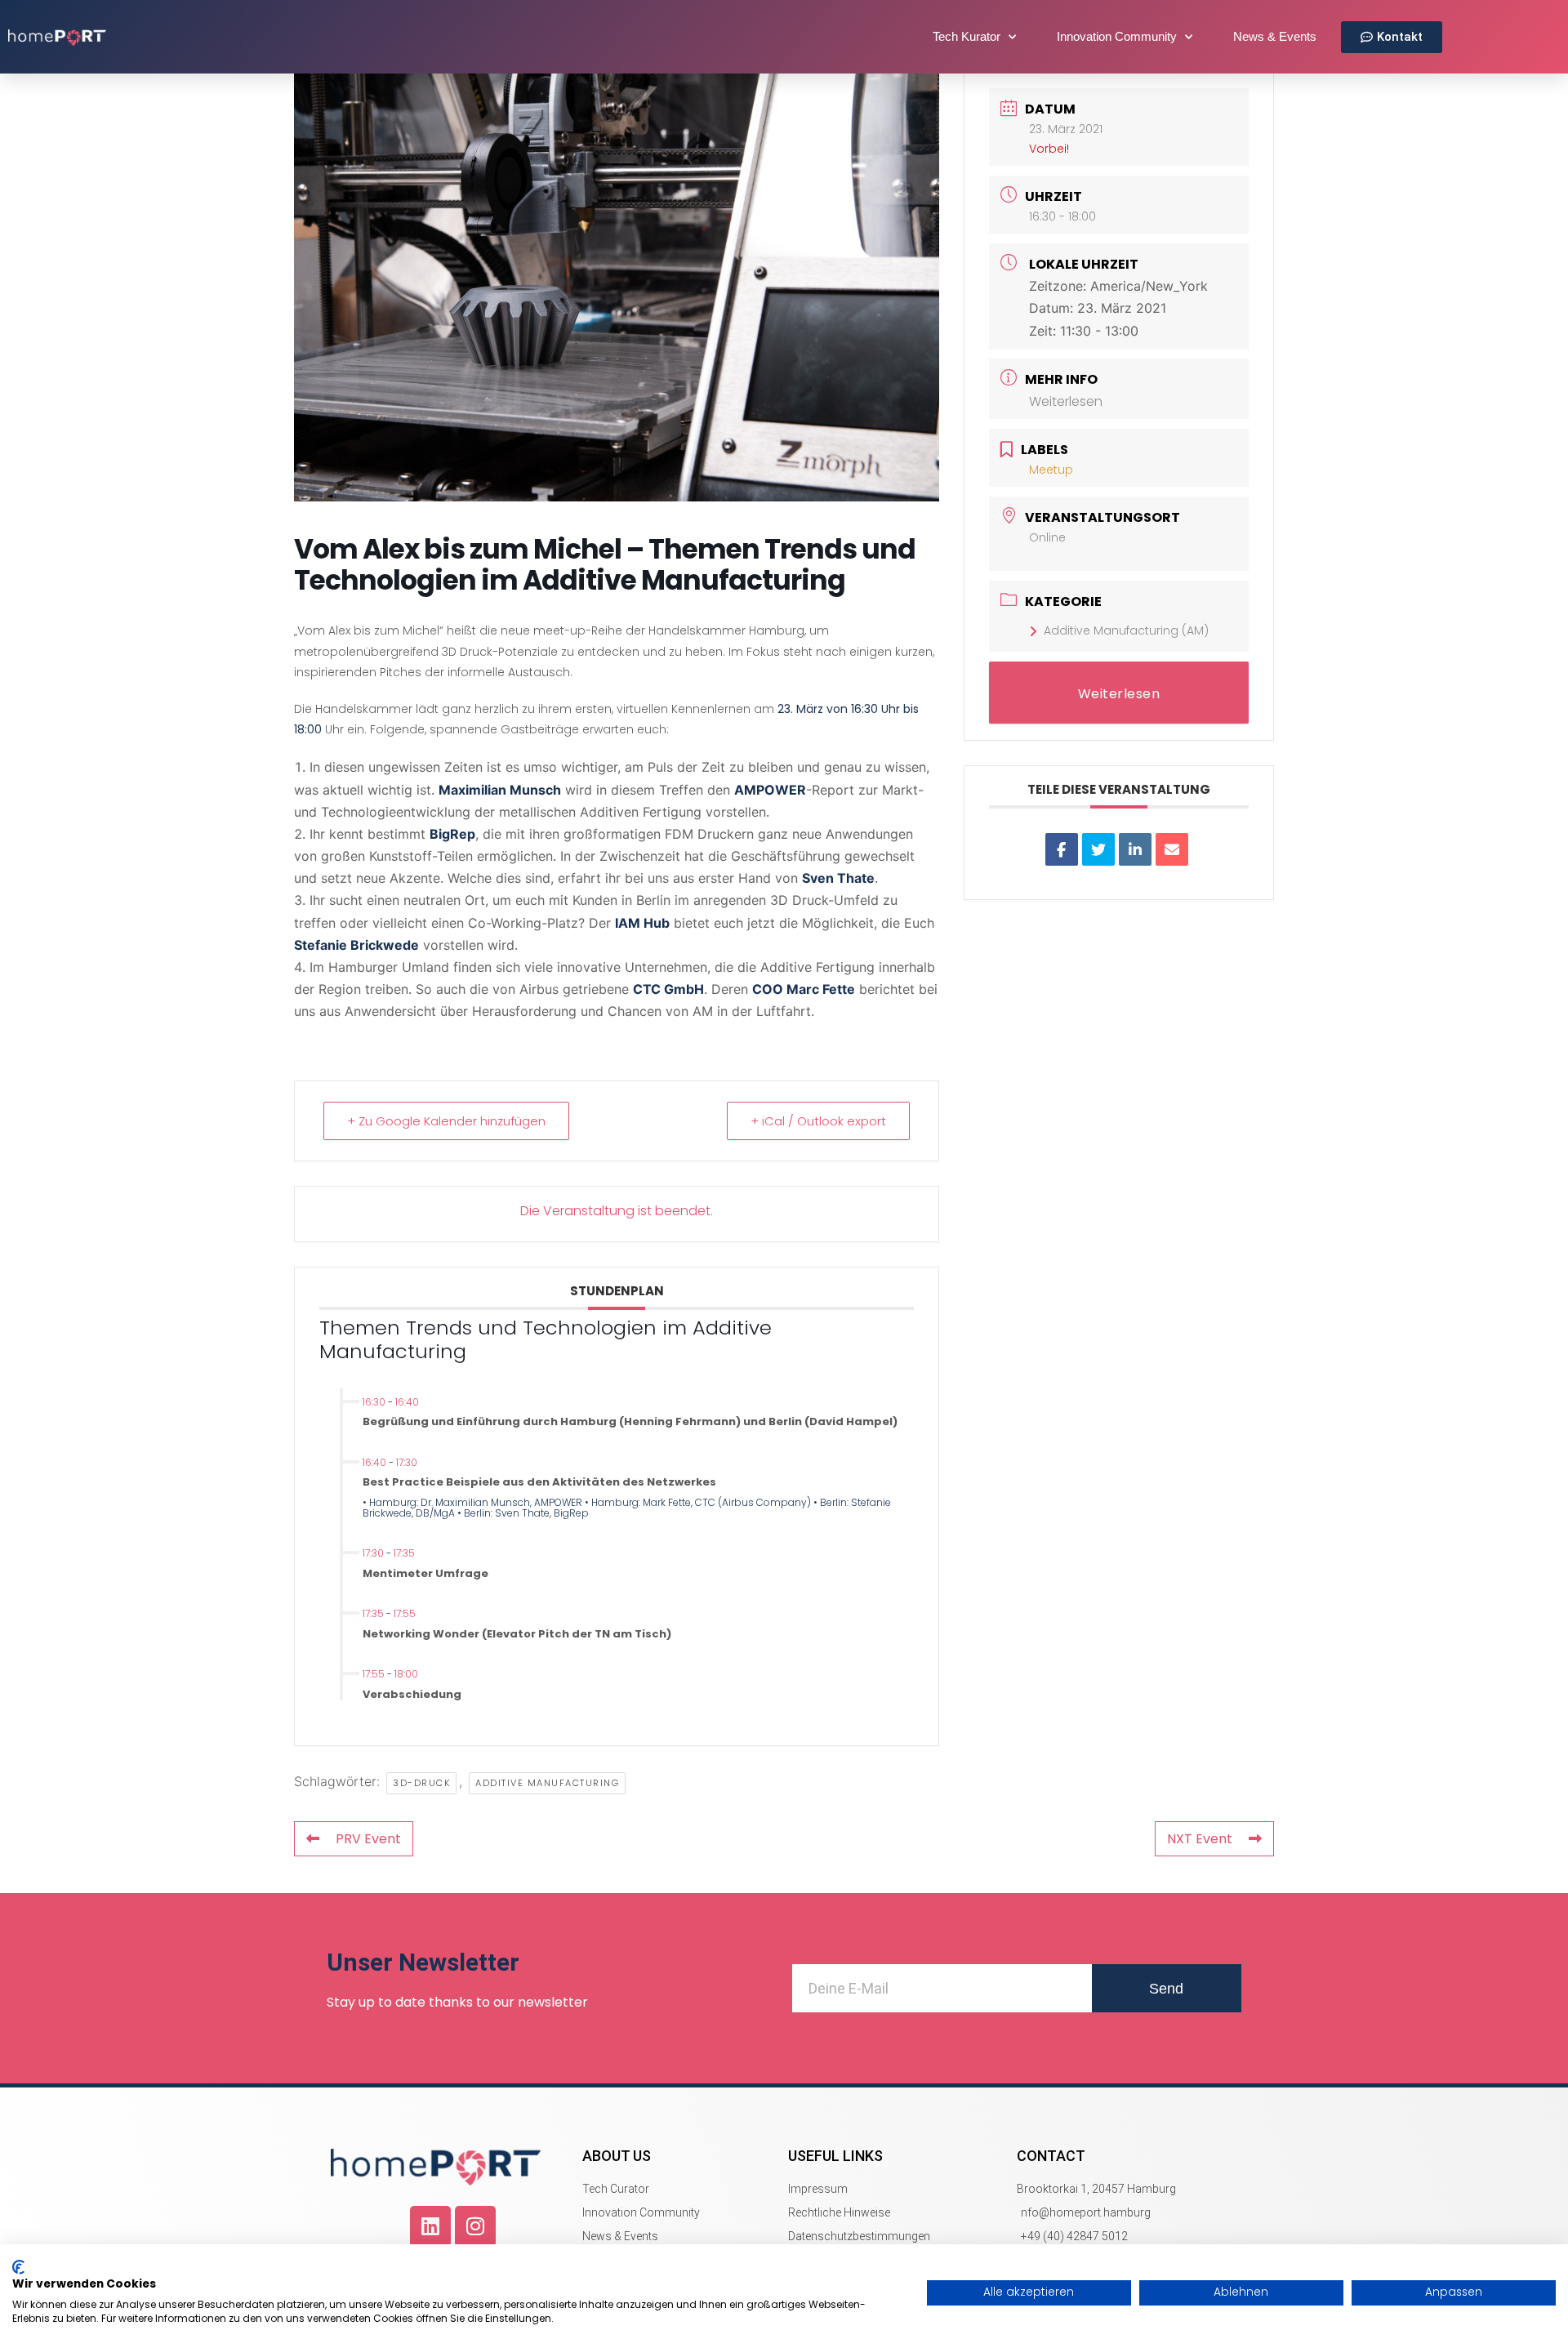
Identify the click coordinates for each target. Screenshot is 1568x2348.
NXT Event (1200, 1839)
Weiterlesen (1066, 401)
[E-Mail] (1172, 849)
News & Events (1275, 36)
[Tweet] (1098, 849)
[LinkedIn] (1135, 849)
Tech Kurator (967, 36)
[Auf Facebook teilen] (1062, 849)
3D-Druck (421, 1783)
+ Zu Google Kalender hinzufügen (446, 1121)
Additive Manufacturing (547, 1783)
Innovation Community (1117, 36)
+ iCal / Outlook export (818, 1121)
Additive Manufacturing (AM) (1126, 630)
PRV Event (368, 1839)
